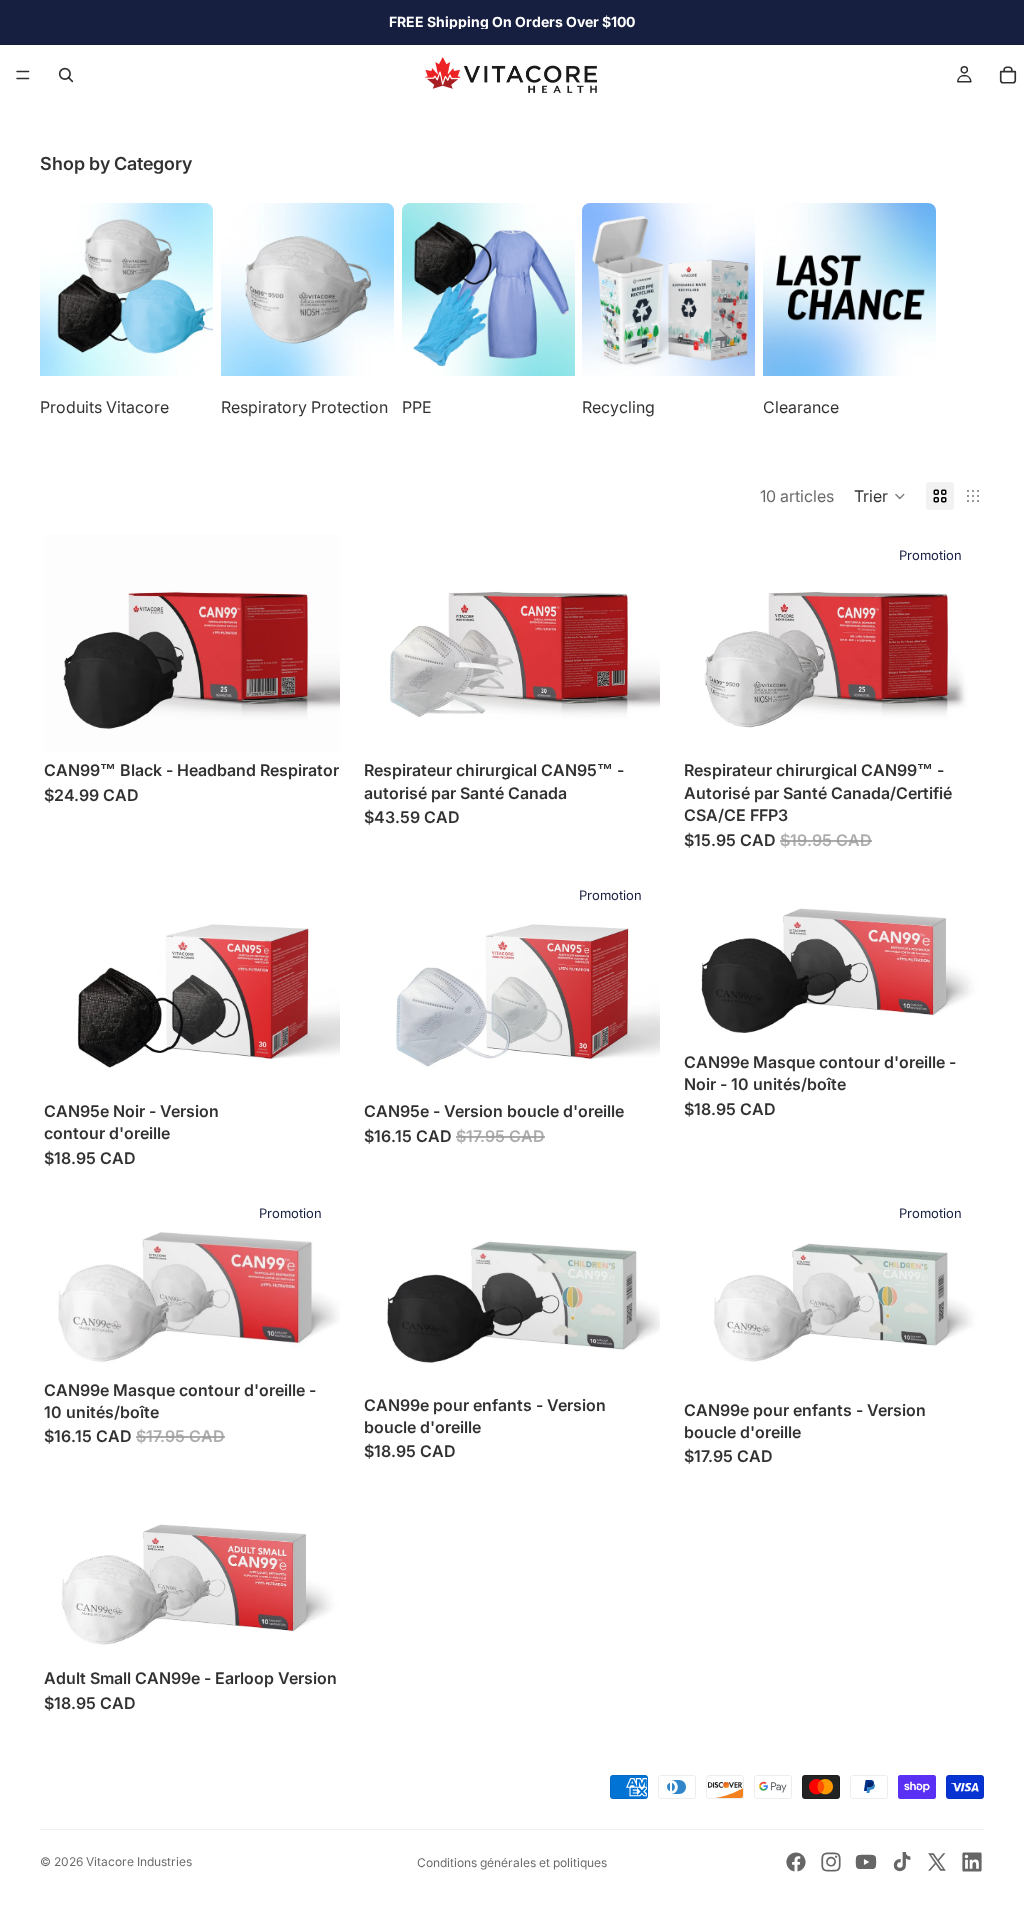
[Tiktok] (902, 1862)
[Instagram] (831, 1862)
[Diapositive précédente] (74, 643)
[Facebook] (796, 1862)
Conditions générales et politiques (512, 1862)
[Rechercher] (66, 75)
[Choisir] (309, 721)
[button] (880, 496)
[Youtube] (866, 1862)
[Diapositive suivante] (962, 310)
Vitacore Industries (139, 1861)
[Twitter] (937, 1862)
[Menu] (23, 75)
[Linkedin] (972, 1862)
